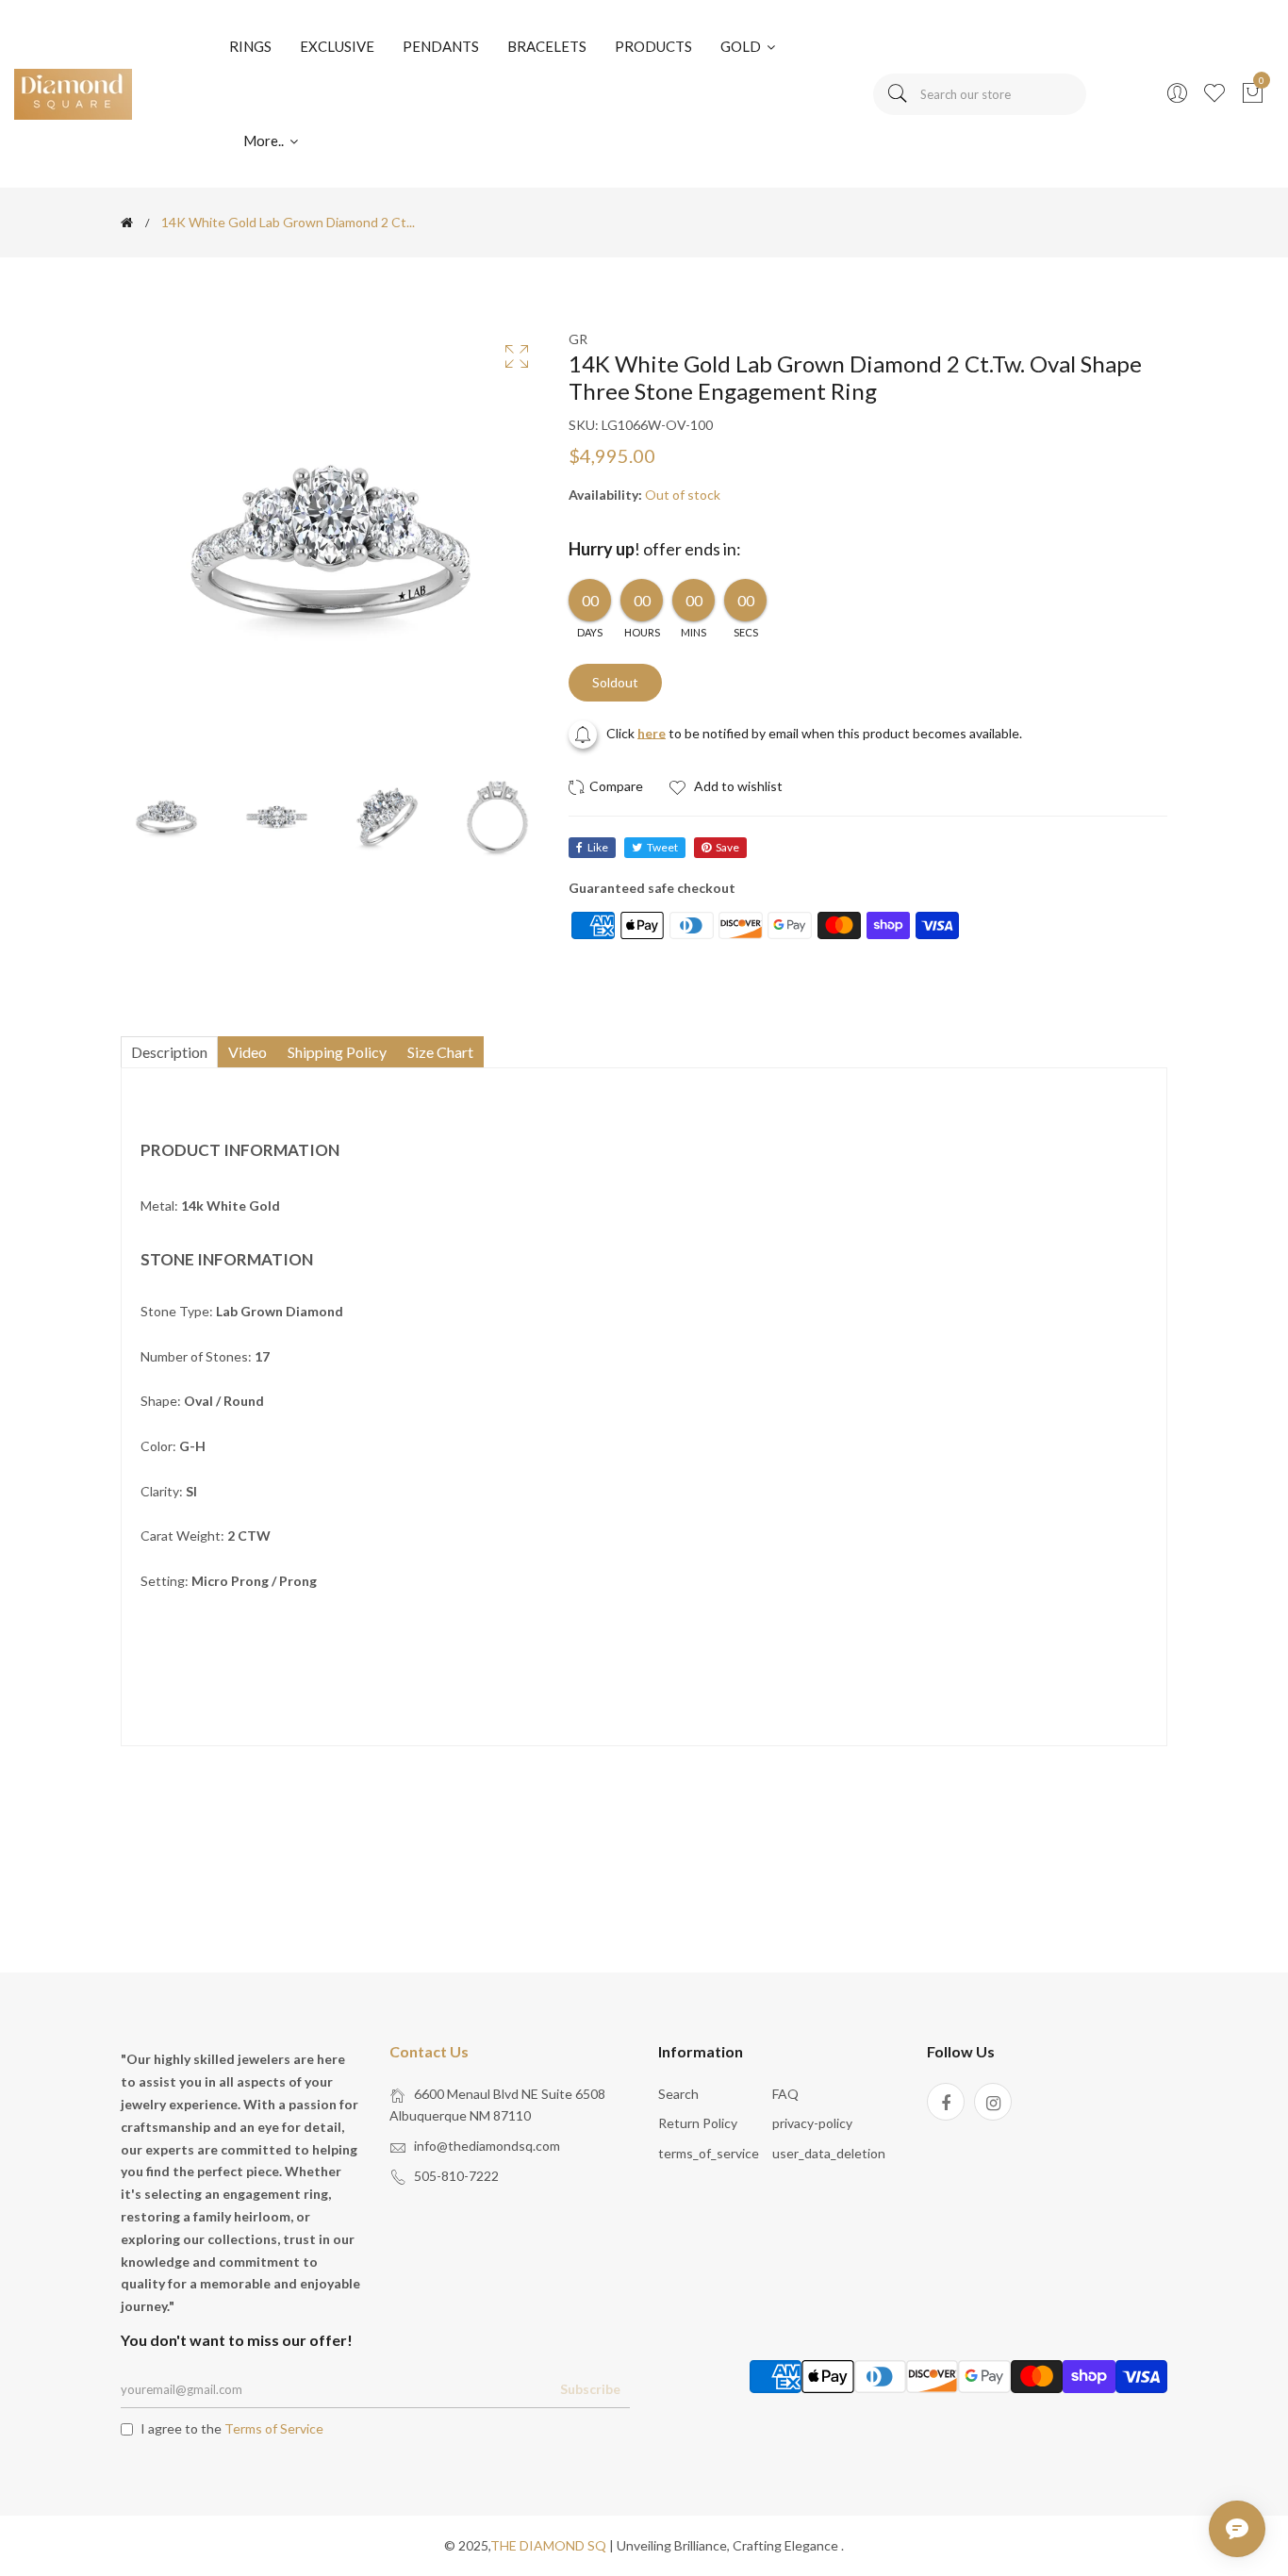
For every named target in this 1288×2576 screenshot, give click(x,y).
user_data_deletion (829, 2153)
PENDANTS (441, 46)
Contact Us (429, 2051)
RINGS (250, 46)
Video (248, 1052)
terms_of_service (709, 2153)
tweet (662, 847)
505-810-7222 (456, 2176)
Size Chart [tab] (440, 1052)
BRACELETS (547, 46)
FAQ (785, 2094)
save (727, 847)
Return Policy (698, 2123)
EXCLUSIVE (337, 46)
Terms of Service (274, 2428)
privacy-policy (812, 2123)
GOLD (742, 46)
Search (678, 2094)
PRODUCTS (653, 46)
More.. (265, 140)
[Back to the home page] (127, 223)
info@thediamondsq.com (487, 2146)
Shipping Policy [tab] (337, 1052)
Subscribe (590, 2389)
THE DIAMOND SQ (548, 2545)
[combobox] (980, 94)
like (598, 847)
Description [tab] (169, 1052)
